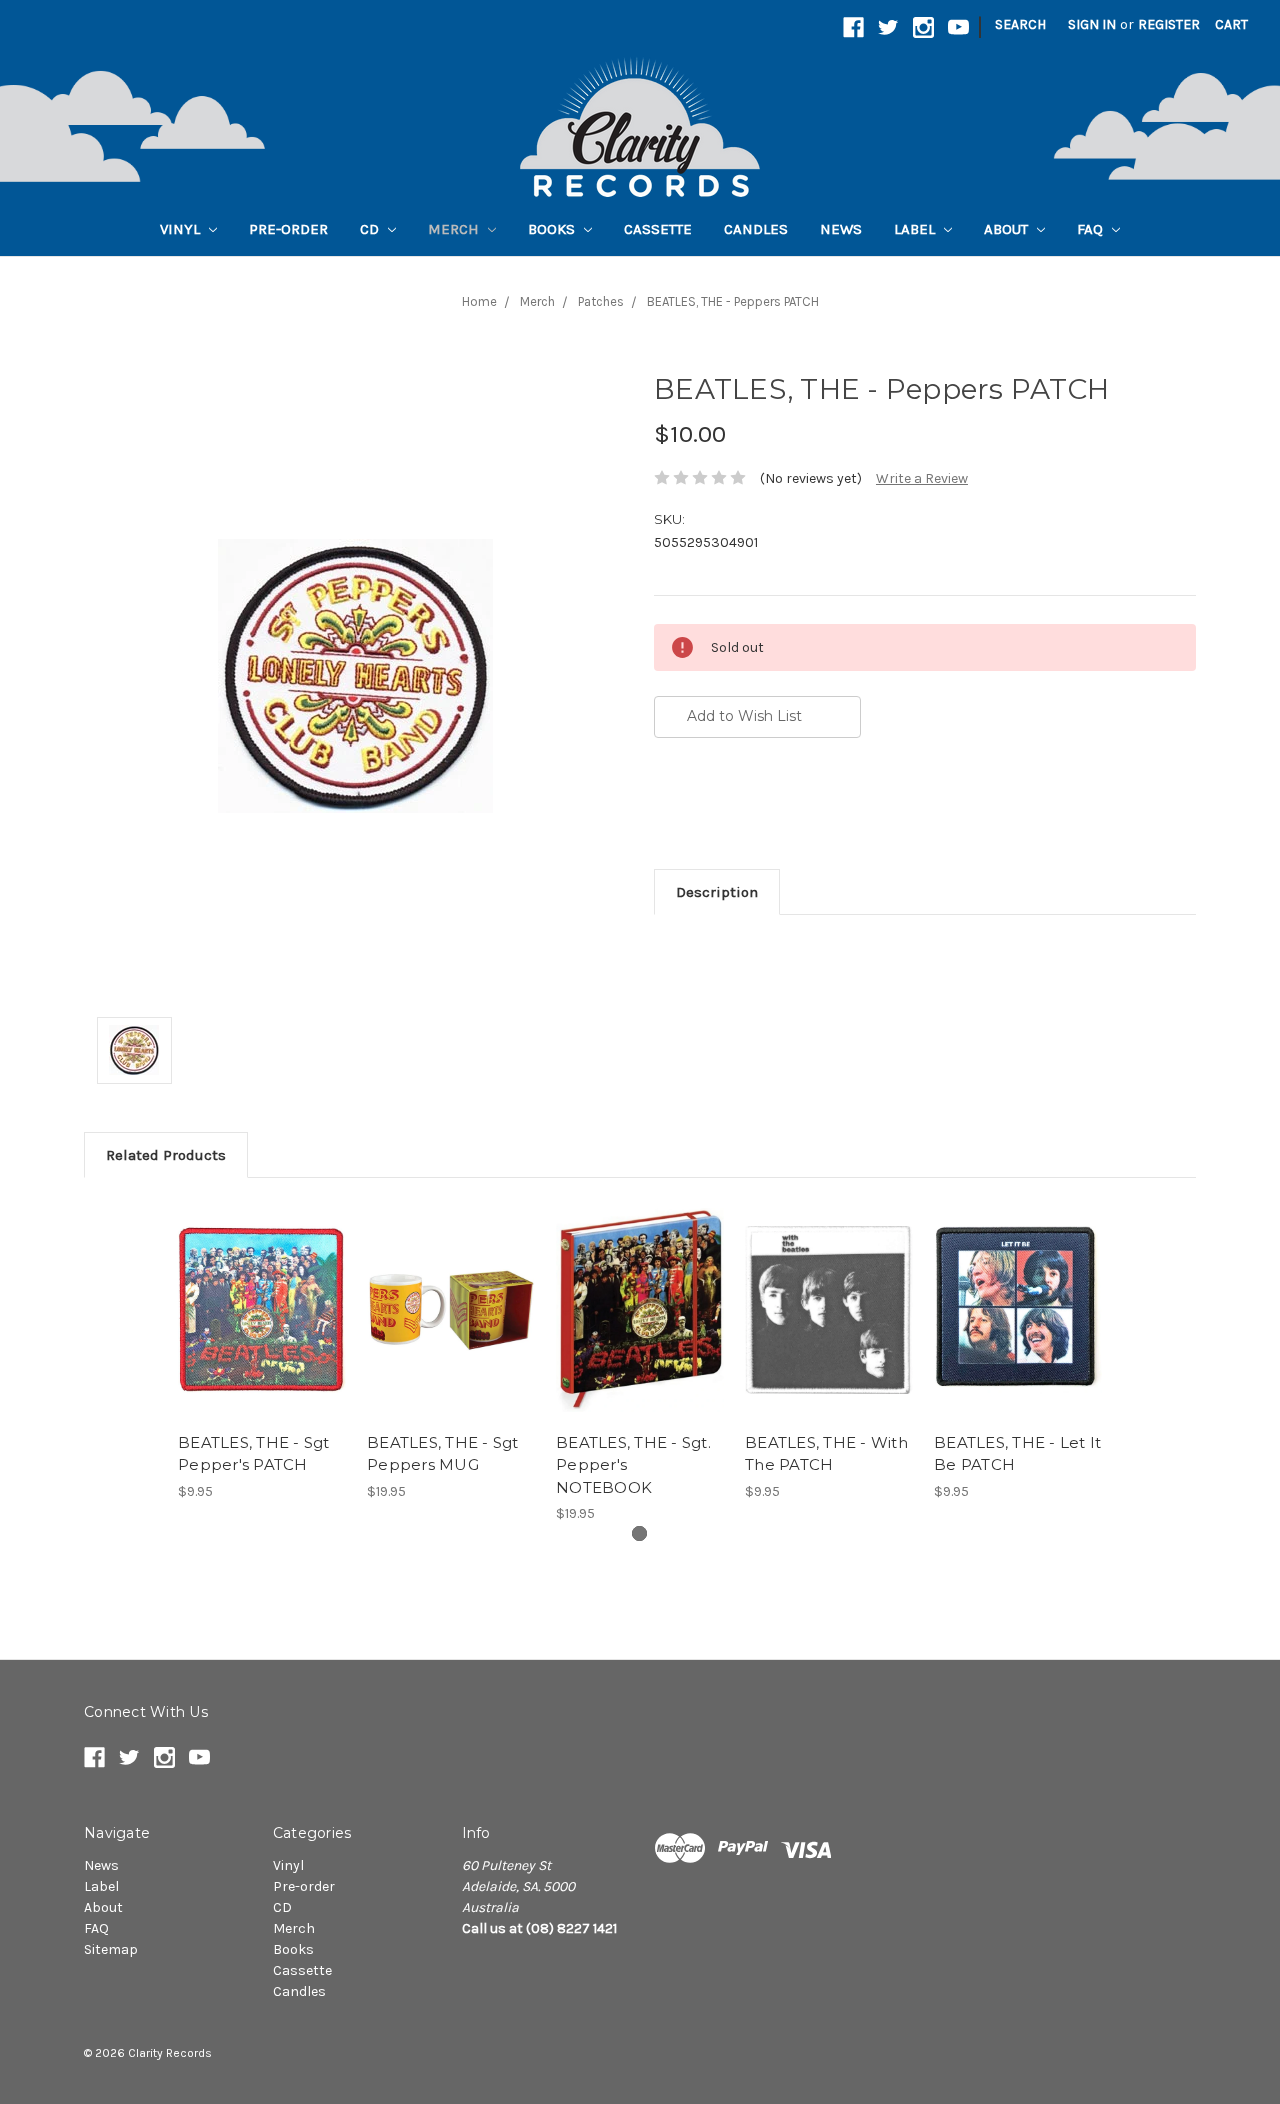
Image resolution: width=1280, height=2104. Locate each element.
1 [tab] (639, 1533)
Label (916, 229)
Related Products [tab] (166, 1155)
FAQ (1092, 229)
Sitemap (111, 1949)
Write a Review (922, 478)
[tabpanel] (262, 1350)
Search (1020, 24)
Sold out (262, 1328)
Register (1169, 24)
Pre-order (288, 229)
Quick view (262, 1293)
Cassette (658, 229)
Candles (756, 229)
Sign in (1092, 24)
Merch (455, 229)
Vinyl (182, 229)
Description (717, 892)
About (1008, 229)
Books (553, 229)
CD (371, 229)
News (841, 229)
